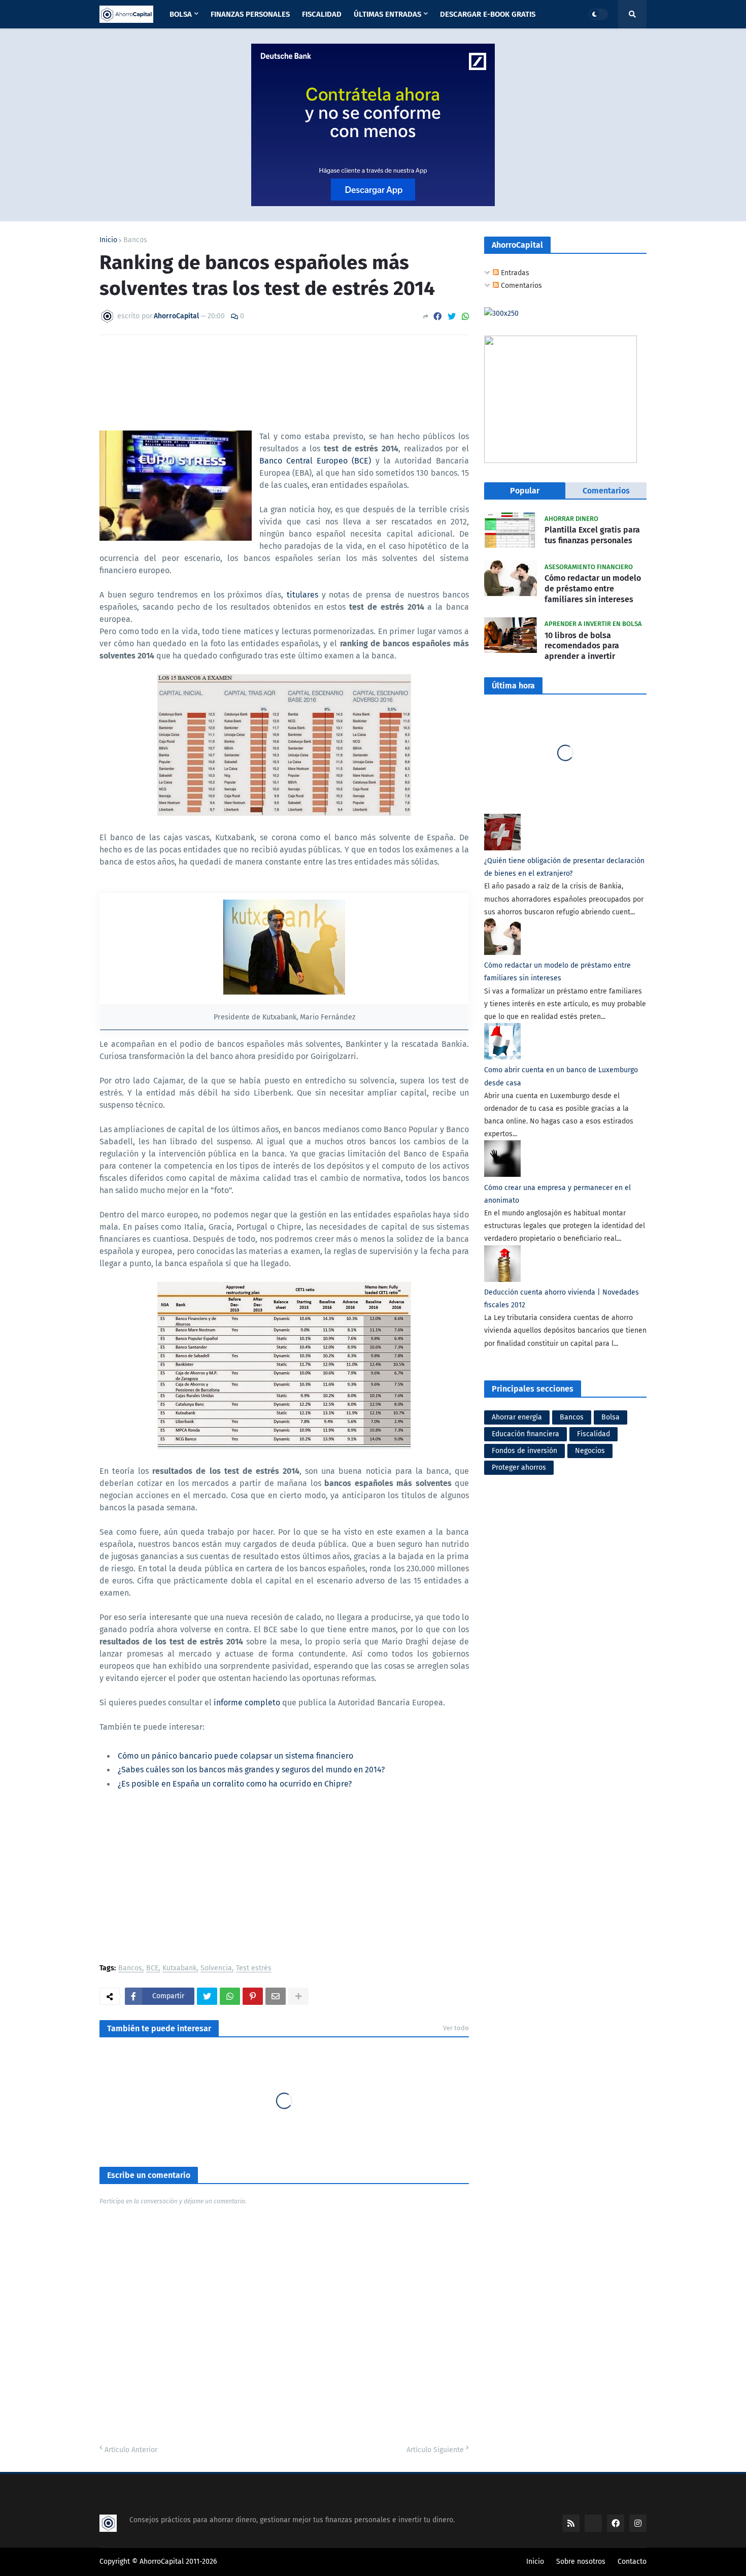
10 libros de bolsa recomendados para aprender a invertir (582, 646)
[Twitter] (452, 317)
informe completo (247, 1703)
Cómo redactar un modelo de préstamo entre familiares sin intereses (593, 589)
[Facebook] (437, 317)
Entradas (514, 273)
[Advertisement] (284, 1878)
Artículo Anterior (131, 2450)
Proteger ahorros (519, 1467)
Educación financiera (525, 1434)
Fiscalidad (594, 1434)
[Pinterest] (253, 1996)
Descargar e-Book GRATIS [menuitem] (488, 14)
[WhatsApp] (465, 317)
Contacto (632, 2562)
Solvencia (216, 1969)
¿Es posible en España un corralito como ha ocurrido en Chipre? (235, 1784)
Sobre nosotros (581, 2562)
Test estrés (254, 1969)
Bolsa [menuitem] (181, 14)
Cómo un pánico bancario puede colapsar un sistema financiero (235, 1756)
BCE (152, 1969)
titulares (302, 595)
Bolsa (611, 1417)
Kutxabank (179, 1969)
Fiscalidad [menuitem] (322, 14)
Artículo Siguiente (435, 2450)
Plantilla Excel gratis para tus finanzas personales (592, 535)
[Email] (276, 1996)
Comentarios (520, 286)
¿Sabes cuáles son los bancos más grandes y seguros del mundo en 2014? (251, 1770)
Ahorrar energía (517, 1417)
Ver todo (456, 2028)
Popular (525, 491)
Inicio (108, 240)
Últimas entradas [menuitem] (387, 14)
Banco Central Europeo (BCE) (315, 461)
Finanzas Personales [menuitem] (250, 14)
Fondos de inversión (524, 1451)
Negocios (590, 1451)
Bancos (135, 240)
